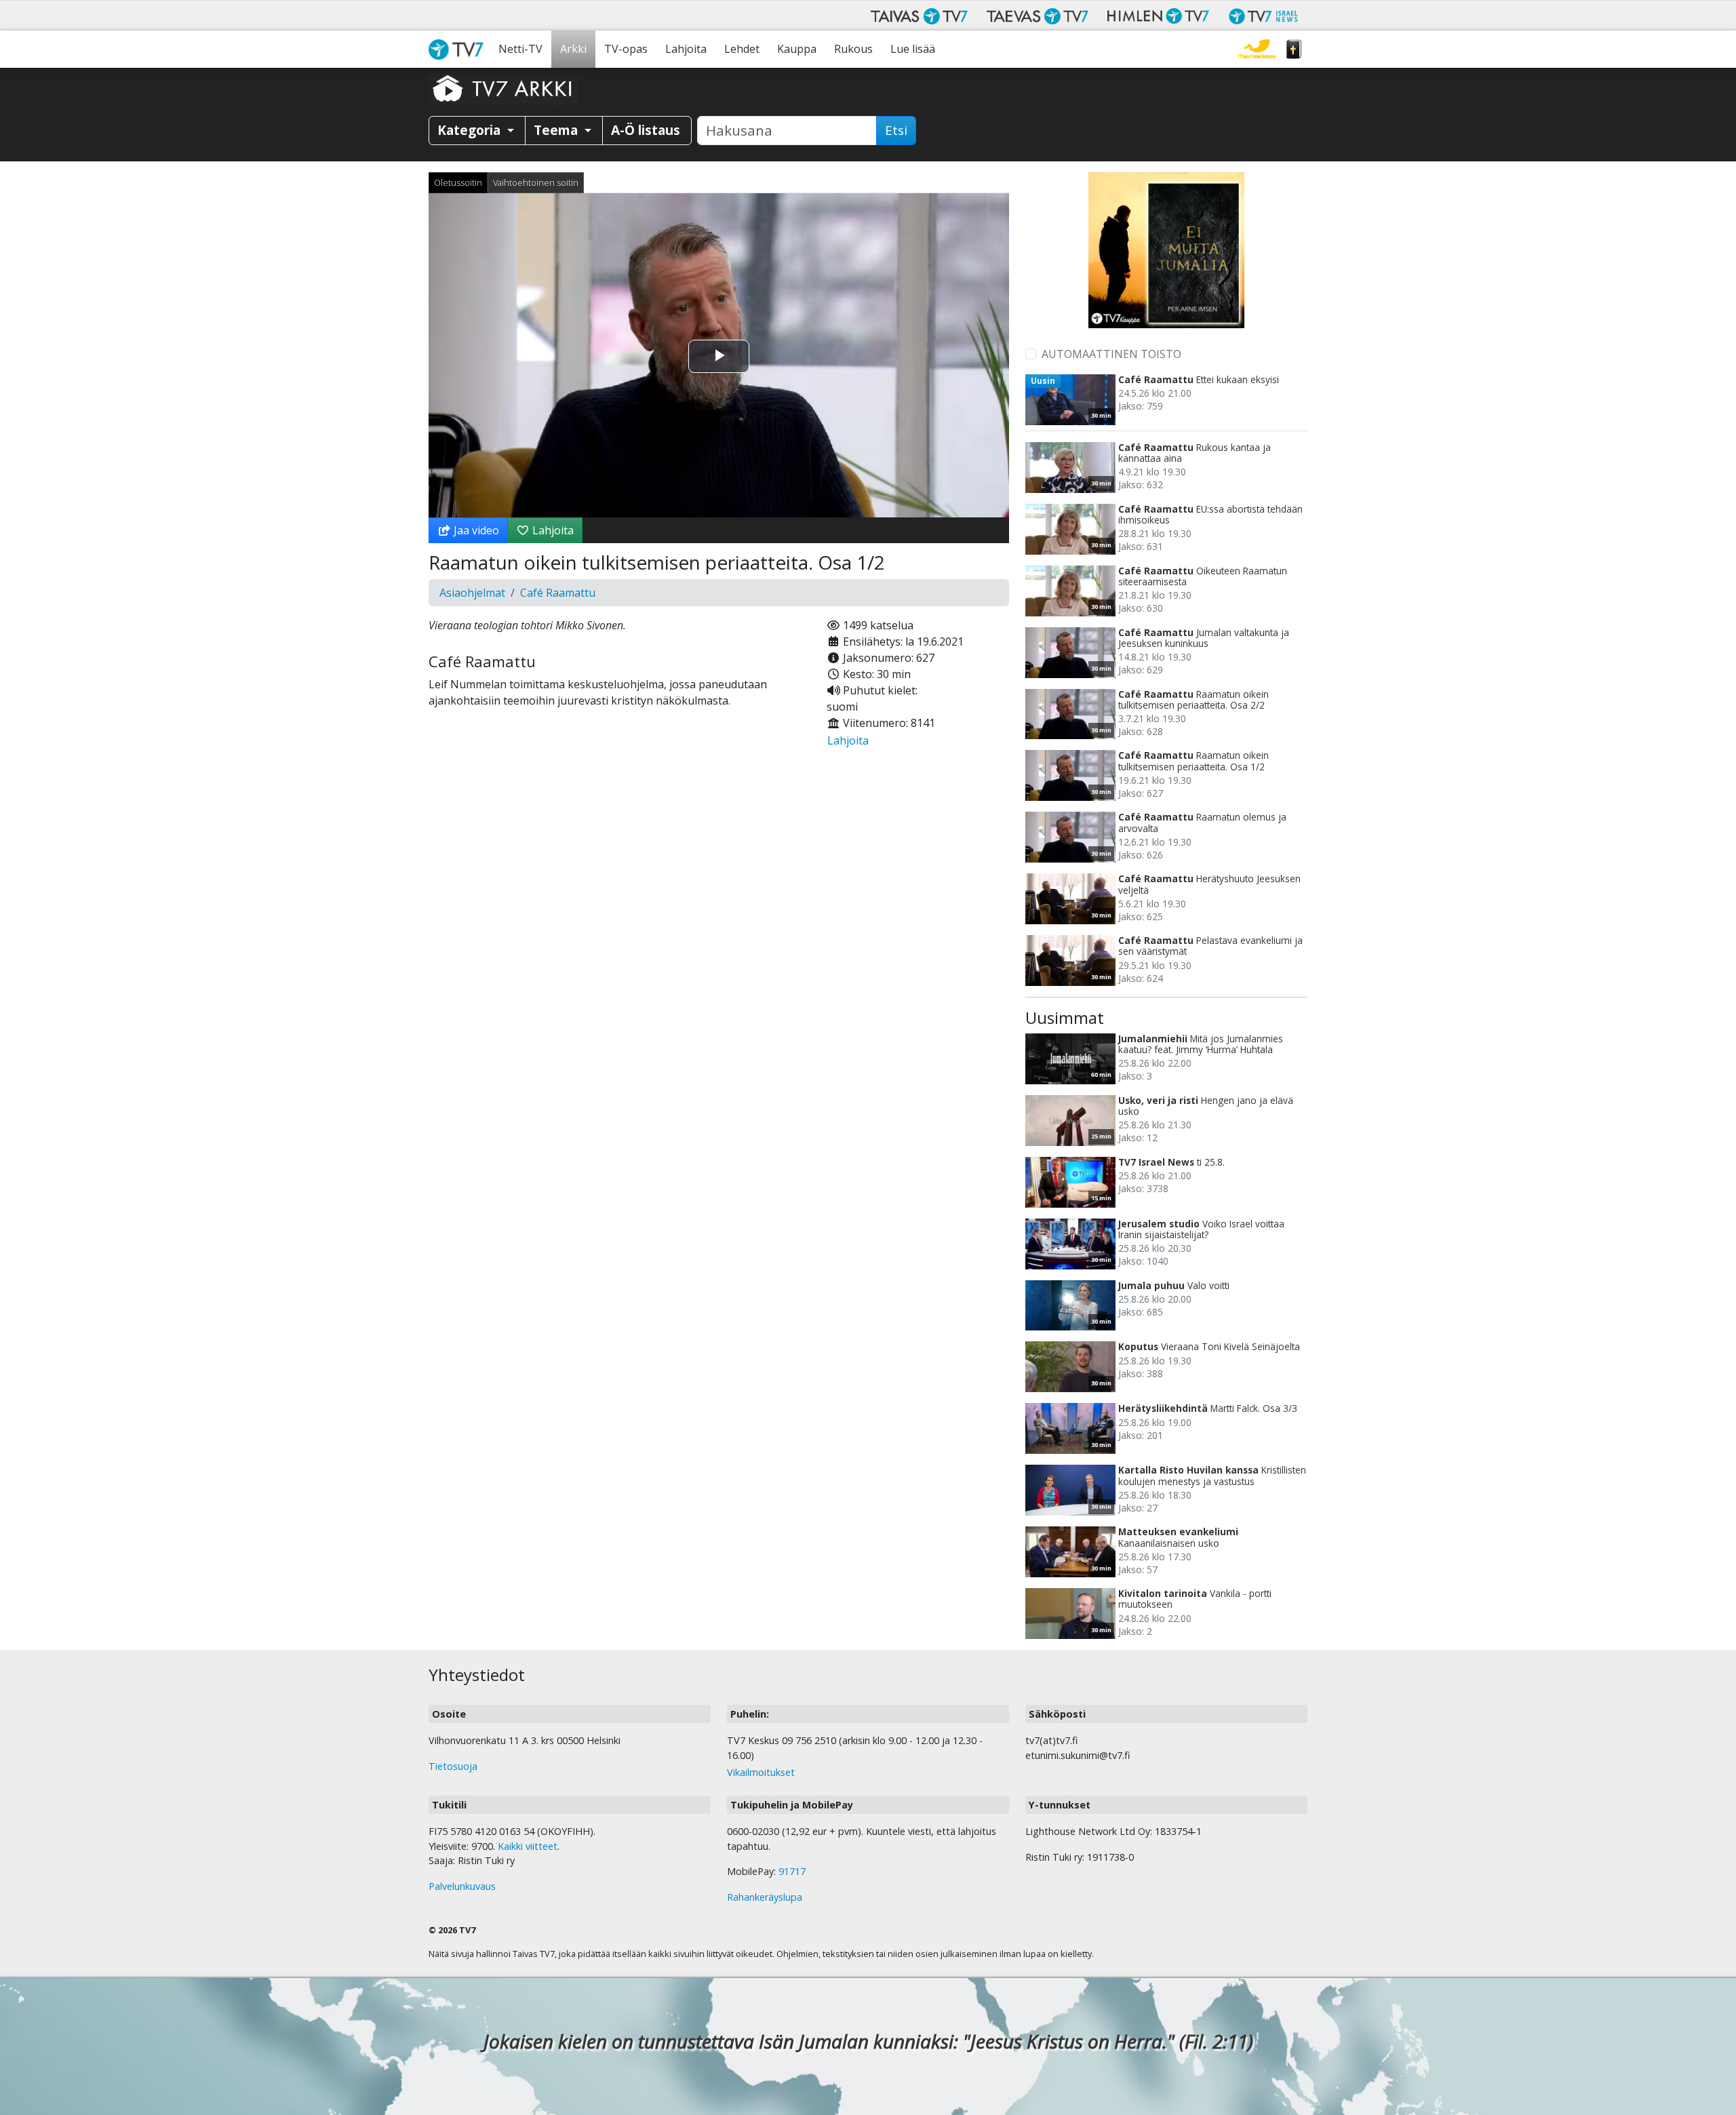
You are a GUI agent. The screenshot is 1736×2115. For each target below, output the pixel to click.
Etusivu (459, 49)
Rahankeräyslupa (765, 1897)
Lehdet (742, 49)
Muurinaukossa (1257, 49)
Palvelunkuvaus (462, 1886)
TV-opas (626, 49)
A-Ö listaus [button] (646, 130)
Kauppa (797, 49)
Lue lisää (913, 49)
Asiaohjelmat (472, 593)
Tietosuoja (453, 1766)
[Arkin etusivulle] (503, 88)
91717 (792, 1871)
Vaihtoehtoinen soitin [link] (536, 182)
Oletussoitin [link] (458, 182)
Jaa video (475, 530)
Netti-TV (520, 49)
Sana (1294, 49)
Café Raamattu (558, 593)
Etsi (896, 130)
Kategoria (471, 130)
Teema (557, 130)
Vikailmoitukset (761, 1772)
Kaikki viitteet (528, 1846)
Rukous (853, 49)
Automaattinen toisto (1111, 354)
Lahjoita (686, 49)
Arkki (573, 49)
